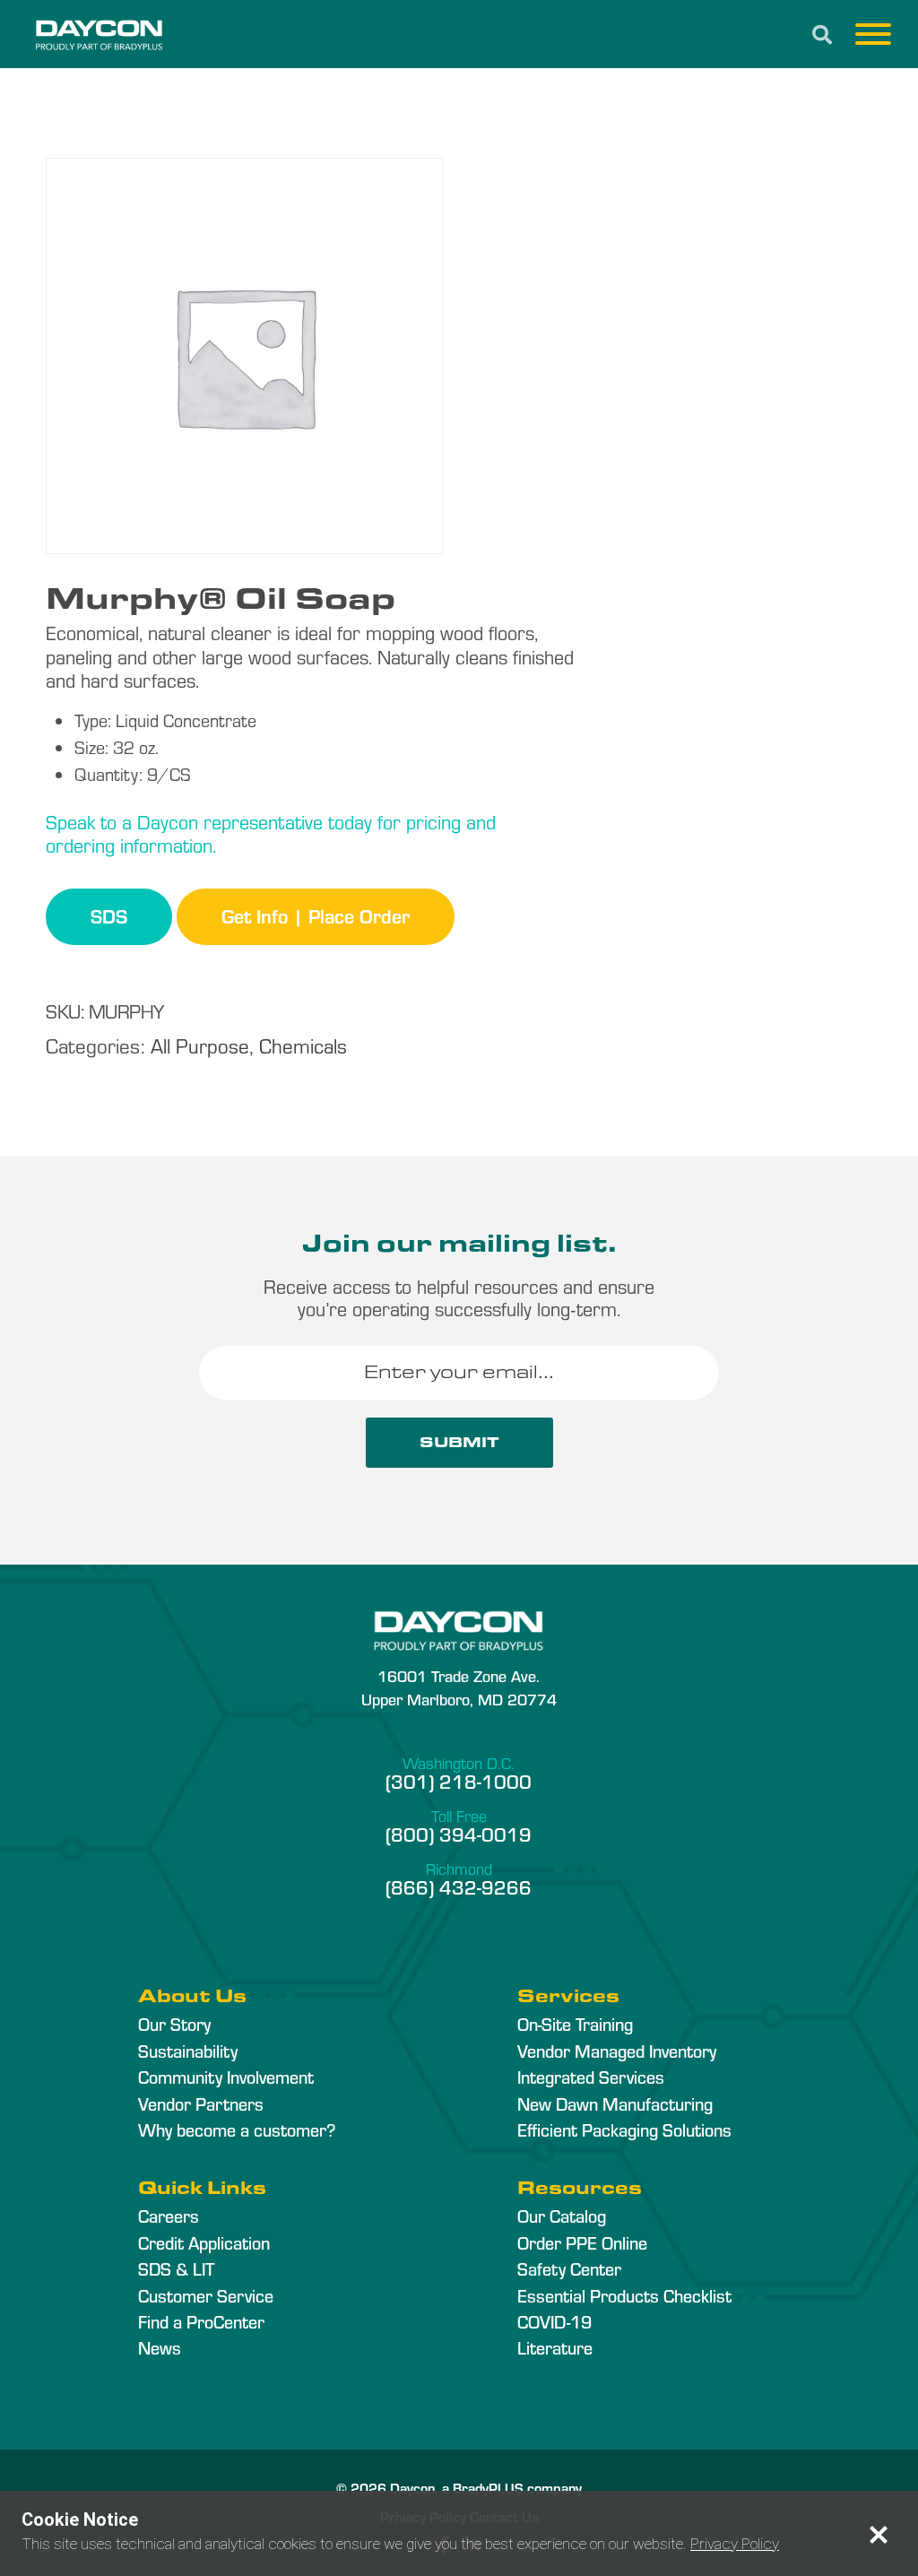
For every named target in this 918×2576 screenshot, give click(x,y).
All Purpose (200, 1045)
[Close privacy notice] (879, 2535)
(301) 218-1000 (459, 1781)
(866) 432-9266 (459, 1886)
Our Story (174, 2024)
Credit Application (204, 2242)
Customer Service (206, 2295)
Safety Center (569, 2268)
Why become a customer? (237, 2129)
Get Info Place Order (316, 915)
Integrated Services (591, 2077)
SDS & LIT (176, 2268)
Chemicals (303, 1045)
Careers (169, 2216)
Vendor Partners (201, 2103)
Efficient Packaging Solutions (624, 2129)
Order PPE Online (582, 2242)
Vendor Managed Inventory (617, 2051)
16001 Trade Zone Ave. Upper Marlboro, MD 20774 (459, 1687)
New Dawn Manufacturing (615, 2103)
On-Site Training (575, 2024)
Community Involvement (226, 2077)
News (160, 2347)
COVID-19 (554, 2321)
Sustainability (188, 2051)
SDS (109, 915)
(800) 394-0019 (459, 1834)
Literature (555, 2347)
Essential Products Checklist (624, 2295)
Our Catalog (562, 2216)
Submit (459, 1442)
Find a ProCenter (201, 2321)
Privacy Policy (735, 2544)
